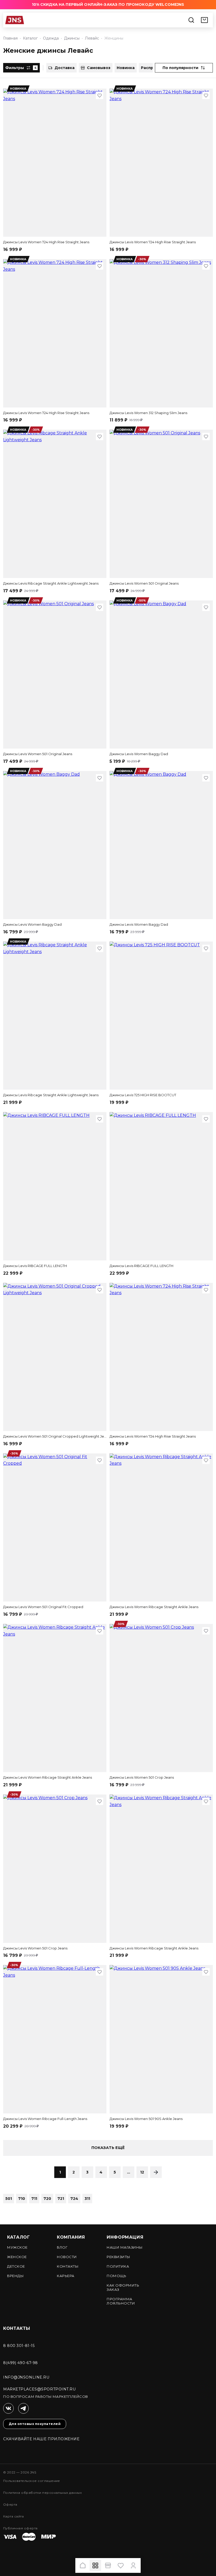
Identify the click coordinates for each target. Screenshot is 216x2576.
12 (142, 2172)
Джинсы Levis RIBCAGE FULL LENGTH (35, 1266)
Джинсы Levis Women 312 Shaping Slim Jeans (148, 413)
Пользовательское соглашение (32, 2481)
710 (22, 2199)
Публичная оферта (20, 2528)
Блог (62, 2247)
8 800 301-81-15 (19, 2346)
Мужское (17, 2247)
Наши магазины (125, 2247)
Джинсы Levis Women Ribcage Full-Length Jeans (45, 2119)
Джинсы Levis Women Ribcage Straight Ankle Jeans (154, 1607)
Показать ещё (108, 2148)
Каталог (18, 2237)
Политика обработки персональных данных (42, 2493)
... (129, 2172)
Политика (118, 2266)
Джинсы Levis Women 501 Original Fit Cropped (43, 1607)
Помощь (116, 2276)
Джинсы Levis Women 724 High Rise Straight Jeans (46, 242)
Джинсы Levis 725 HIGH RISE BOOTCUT (143, 1095)
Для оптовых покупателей (35, 2424)
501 (9, 2199)
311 (87, 2199)
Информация (125, 2237)
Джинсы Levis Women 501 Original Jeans (144, 583)
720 (47, 2199)
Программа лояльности (121, 2301)
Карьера (66, 2276)
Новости (67, 2257)
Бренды (15, 2276)
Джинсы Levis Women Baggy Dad (139, 754)
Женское (17, 2257)
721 (61, 2199)
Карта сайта (13, 2516)
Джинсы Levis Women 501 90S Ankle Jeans (146, 2119)
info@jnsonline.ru (26, 2377)
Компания (71, 2237)
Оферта (10, 2504)
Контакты (68, 2266)
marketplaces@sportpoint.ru (40, 2389)
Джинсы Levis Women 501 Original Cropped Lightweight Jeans (55, 1436)
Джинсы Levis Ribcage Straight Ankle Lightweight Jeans (51, 583)
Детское (16, 2266)
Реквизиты (119, 2257)
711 (34, 2199)
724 (74, 2199)
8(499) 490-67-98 (21, 2363)
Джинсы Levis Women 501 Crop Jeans (142, 1777)
